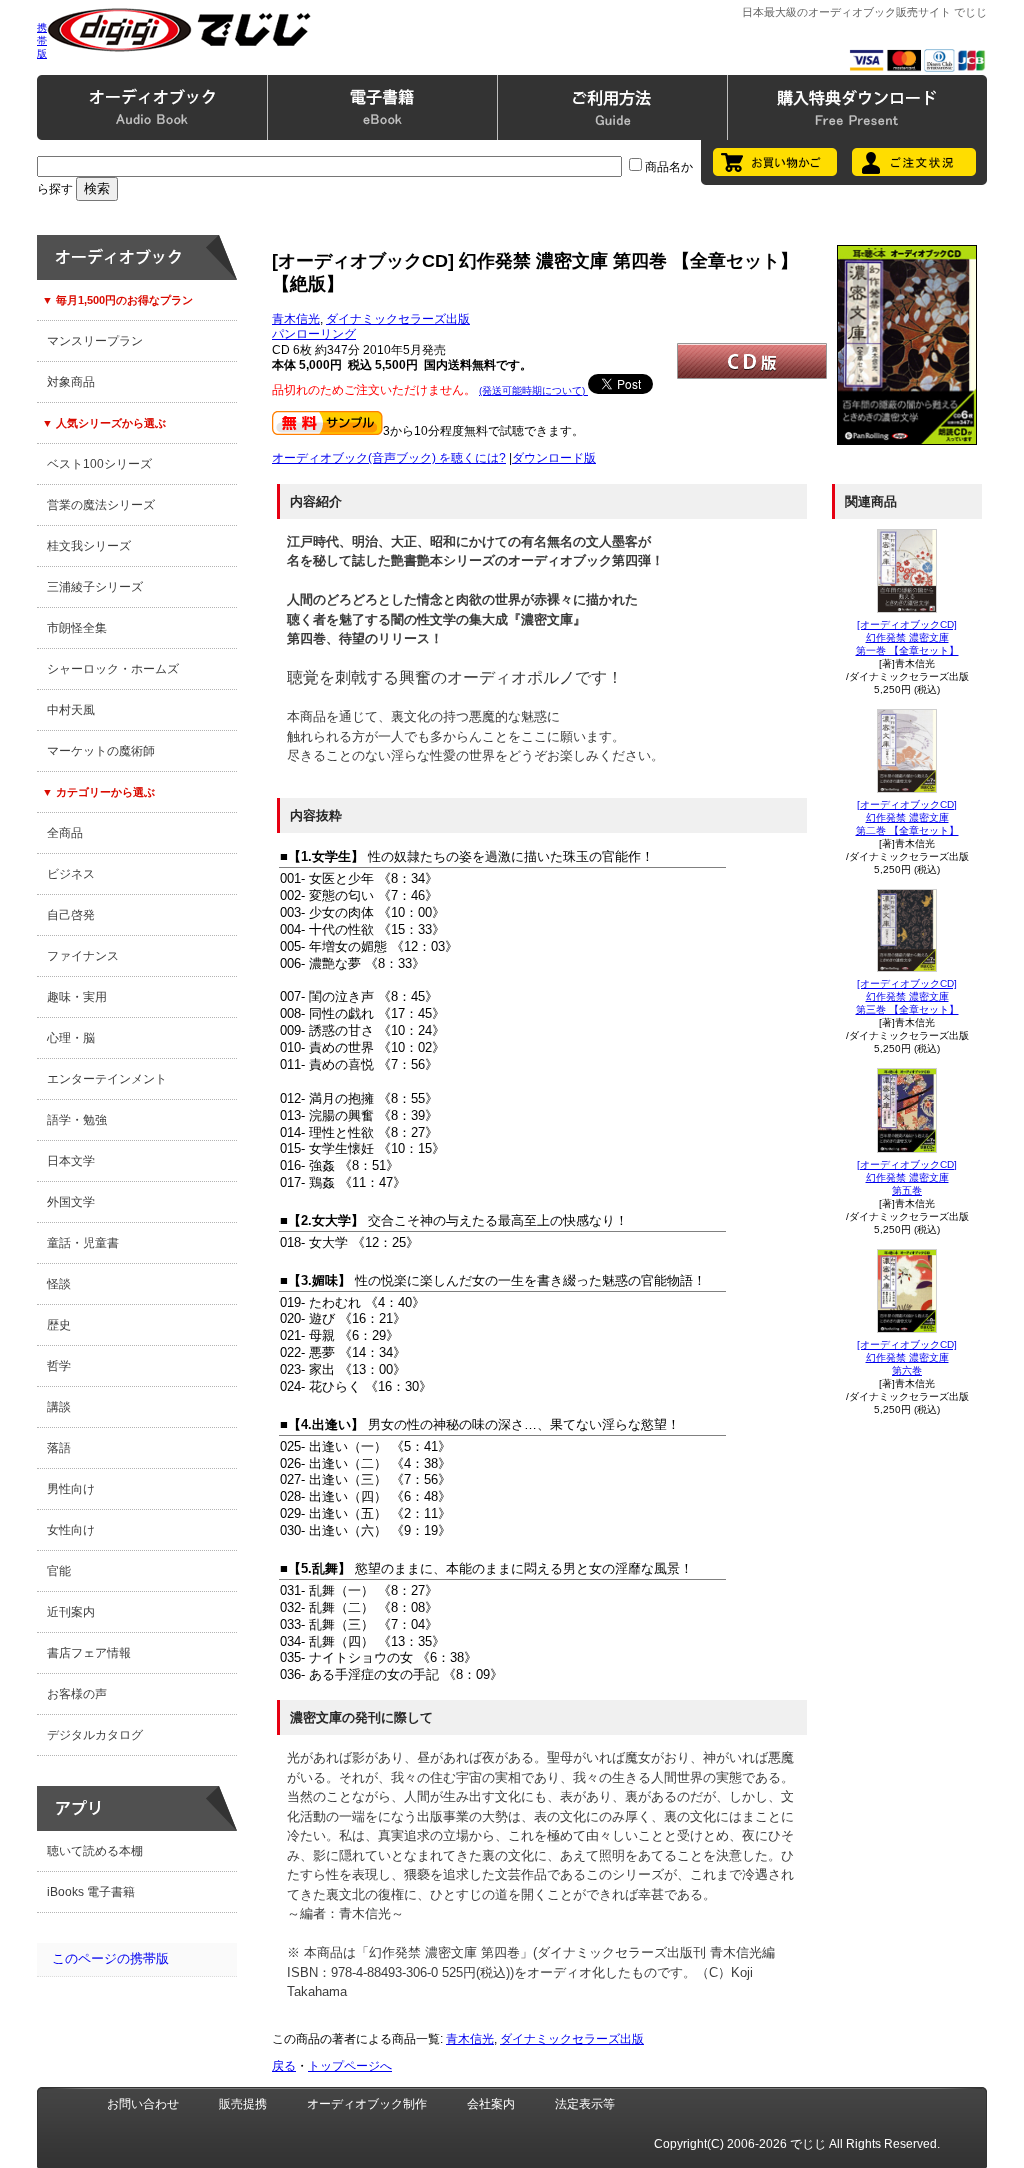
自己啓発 (71, 915)
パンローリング (314, 334)
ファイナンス (83, 956)
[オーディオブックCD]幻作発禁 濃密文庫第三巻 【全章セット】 (907, 996)
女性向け (71, 1530)
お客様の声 (77, 1694)
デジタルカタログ (95, 1735)
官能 (59, 1571)
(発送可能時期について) (533, 390)
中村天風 (71, 710)
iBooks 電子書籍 (91, 1892)
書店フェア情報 (89, 1653)
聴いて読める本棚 (95, 1851)
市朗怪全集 (77, 628)
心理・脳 (71, 1038)
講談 (59, 1407)
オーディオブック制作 (367, 2104)
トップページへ (350, 2066)
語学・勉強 (77, 1120)
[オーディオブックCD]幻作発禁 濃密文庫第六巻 (907, 1357)
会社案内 (491, 2104)
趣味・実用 (77, 997)
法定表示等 (585, 2104)
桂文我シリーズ (89, 546)
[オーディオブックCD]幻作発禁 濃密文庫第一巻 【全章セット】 (907, 637)
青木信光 (296, 319)
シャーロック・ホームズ (113, 669)
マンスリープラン (95, 341)
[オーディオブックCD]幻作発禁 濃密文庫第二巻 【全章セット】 (907, 817)
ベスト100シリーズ (99, 464)
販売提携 (243, 2104)
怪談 (59, 1284)
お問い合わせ (143, 2104)
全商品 (65, 833)
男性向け (71, 1489)
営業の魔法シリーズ (101, 505)
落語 (59, 1448)
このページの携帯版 (110, 1958)
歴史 (59, 1325)
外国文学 (71, 1202)
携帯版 (42, 40)
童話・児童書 (83, 1243)
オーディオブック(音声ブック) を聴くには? (389, 458)
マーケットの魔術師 (101, 751)
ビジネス (71, 874)
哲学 (59, 1366)
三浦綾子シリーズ (95, 587)
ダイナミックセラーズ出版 (398, 319)
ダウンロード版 (554, 458)
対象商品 (71, 382)
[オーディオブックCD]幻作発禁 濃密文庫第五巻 (907, 1177)
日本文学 (71, 1161)
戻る (284, 2066)
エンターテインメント (107, 1079)
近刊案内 (71, 1612)
